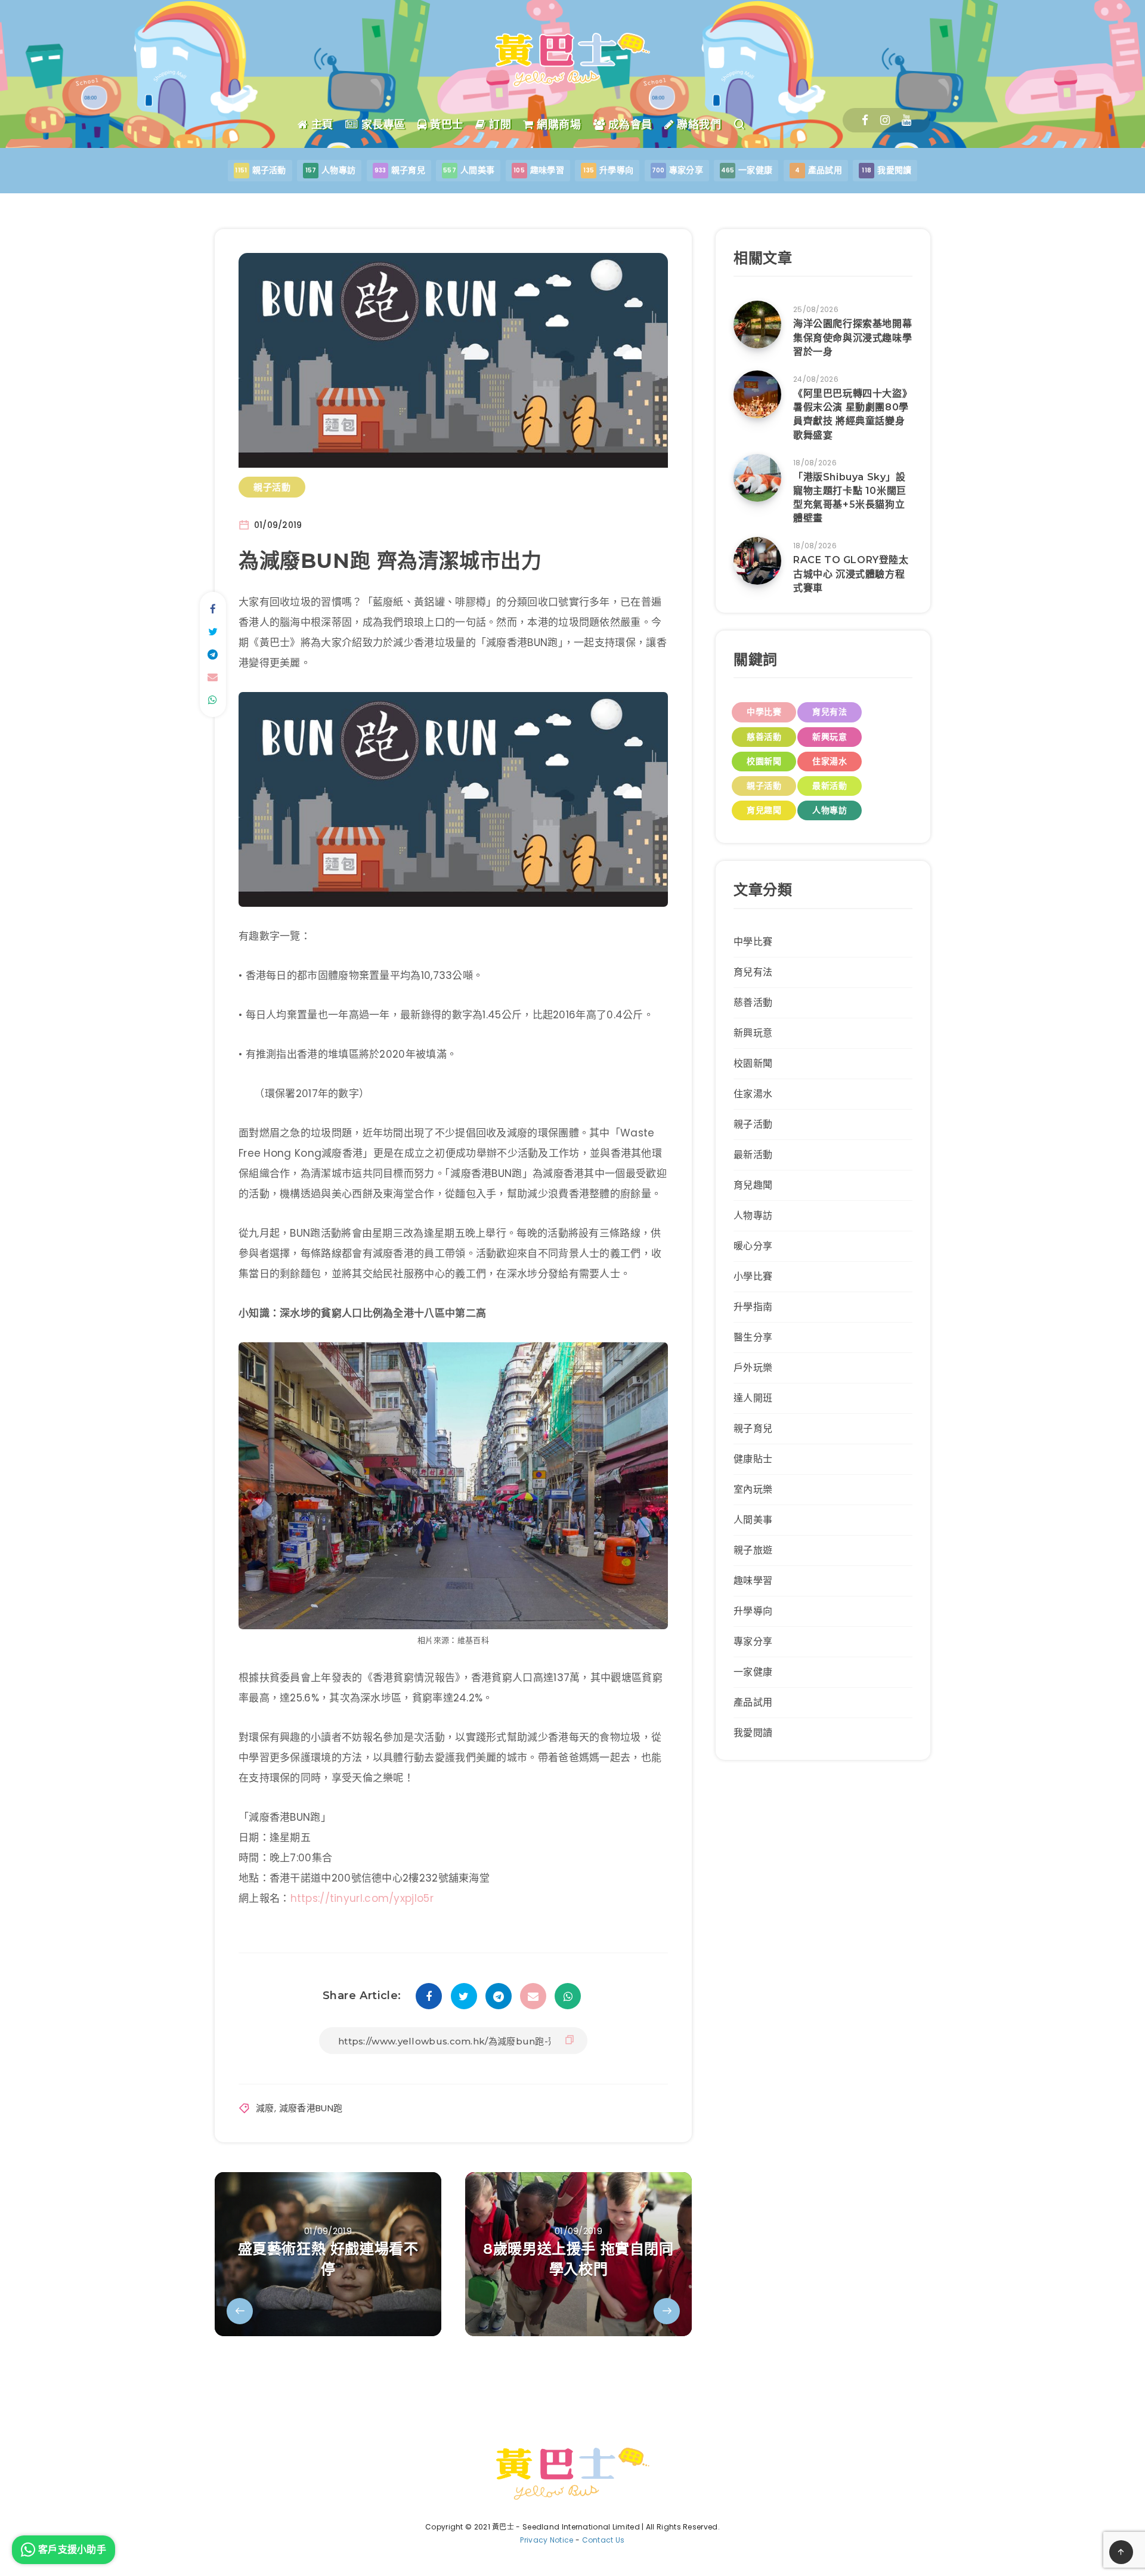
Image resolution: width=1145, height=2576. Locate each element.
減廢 (265, 2108)
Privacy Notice (547, 2540)
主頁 (321, 125)
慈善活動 (764, 737)
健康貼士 (753, 1459)
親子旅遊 (753, 1550)
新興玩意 (830, 737)
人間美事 (753, 1520)
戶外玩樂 (753, 1368)
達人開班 (753, 1398)
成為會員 (629, 125)
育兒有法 (830, 712)
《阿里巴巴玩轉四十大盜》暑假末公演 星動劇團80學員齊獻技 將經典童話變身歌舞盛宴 (852, 414)
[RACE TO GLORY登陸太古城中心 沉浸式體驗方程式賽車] (757, 561)
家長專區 (382, 125)
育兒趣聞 (764, 810)
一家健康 (753, 1672)
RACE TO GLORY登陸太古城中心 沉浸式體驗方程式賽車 (851, 574)
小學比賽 (753, 1276)
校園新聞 (764, 761)
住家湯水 (830, 761)
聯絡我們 (697, 125)
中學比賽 (764, 712)
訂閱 (499, 125)
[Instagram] (885, 120)
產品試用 (753, 1702)
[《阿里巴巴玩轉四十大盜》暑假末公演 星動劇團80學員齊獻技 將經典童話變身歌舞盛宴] (757, 394)
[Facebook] (865, 120)
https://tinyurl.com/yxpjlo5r (362, 1898)
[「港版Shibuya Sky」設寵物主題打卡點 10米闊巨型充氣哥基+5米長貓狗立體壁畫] (757, 478)
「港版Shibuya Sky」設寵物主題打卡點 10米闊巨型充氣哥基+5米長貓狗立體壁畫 (850, 498)
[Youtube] (906, 120)
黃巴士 (445, 125)
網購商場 (557, 125)
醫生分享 (753, 1337)
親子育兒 (753, 1428)
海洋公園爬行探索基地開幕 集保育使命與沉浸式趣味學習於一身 (852, 337)
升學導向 (753, 1611)
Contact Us (604, 2540)
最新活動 (830, 786)
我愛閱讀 (753, 1733)
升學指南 (753, 1307)
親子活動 (272, 487)
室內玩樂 (753, 1489)
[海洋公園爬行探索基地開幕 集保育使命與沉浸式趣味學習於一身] (757, 325)
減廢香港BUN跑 (311, 2108)
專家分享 (753, 1641)
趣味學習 (753, 1581)
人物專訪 (830, 810)
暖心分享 (753, 1246)
